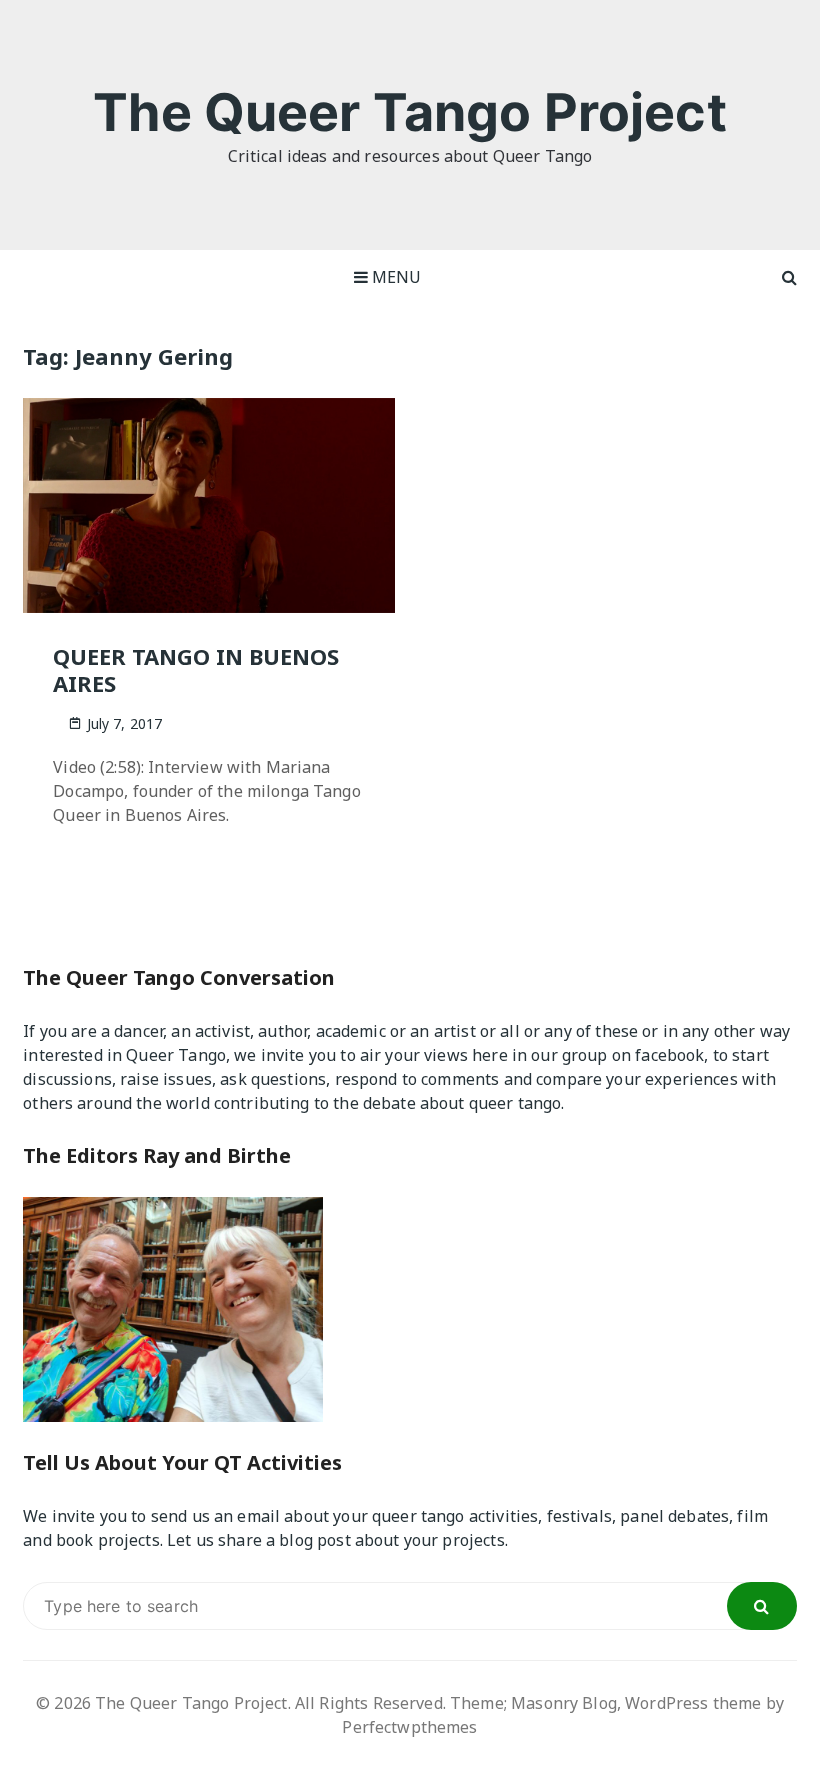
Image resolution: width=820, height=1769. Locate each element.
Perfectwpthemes (409, 1727)
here (490, 1055)
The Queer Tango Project (409, 112)
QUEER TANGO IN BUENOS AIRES (196, 669)
